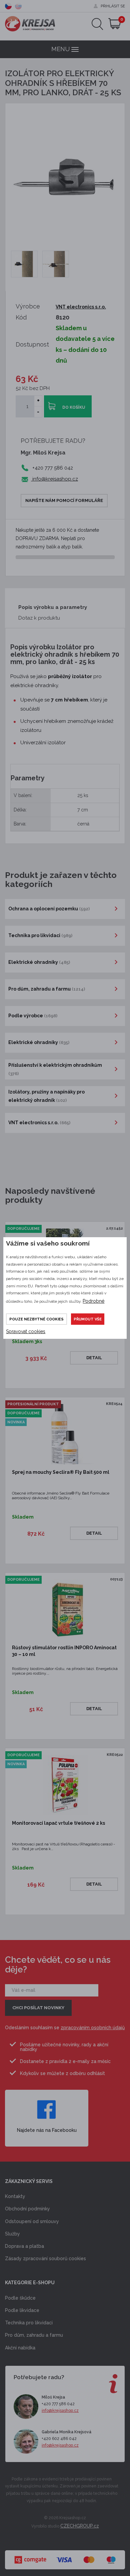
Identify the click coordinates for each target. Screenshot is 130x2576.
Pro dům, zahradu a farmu (34, 2335)
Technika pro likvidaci (29, 2323)
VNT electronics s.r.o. (81, 307)
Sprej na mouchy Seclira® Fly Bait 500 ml (61, 1472)
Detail (94, 1358)
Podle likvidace (22, 2310)
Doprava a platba (24, 2246)
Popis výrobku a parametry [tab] (53, 607)
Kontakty (15, 2196)
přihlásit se (113, 6)
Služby (12, 2234)
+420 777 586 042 (58, 2404)
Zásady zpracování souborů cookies (45, 2259)
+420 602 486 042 (59, 2439)
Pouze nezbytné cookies (36, 1319)
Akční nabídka (20, 2348)
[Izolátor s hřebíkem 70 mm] (24, 264)
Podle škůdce (20, 2298)
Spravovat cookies (26, 1331)
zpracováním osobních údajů (93, 2028)
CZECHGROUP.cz (80, 2526)
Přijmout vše (88, 1319)
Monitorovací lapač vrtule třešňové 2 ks (58, 1823)
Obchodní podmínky (27, 2209)
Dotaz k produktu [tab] (39, 618)
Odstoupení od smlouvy (32, 2221)
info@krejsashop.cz (54, 479)
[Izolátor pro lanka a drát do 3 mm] (56, 264)
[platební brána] (65, 2556)
